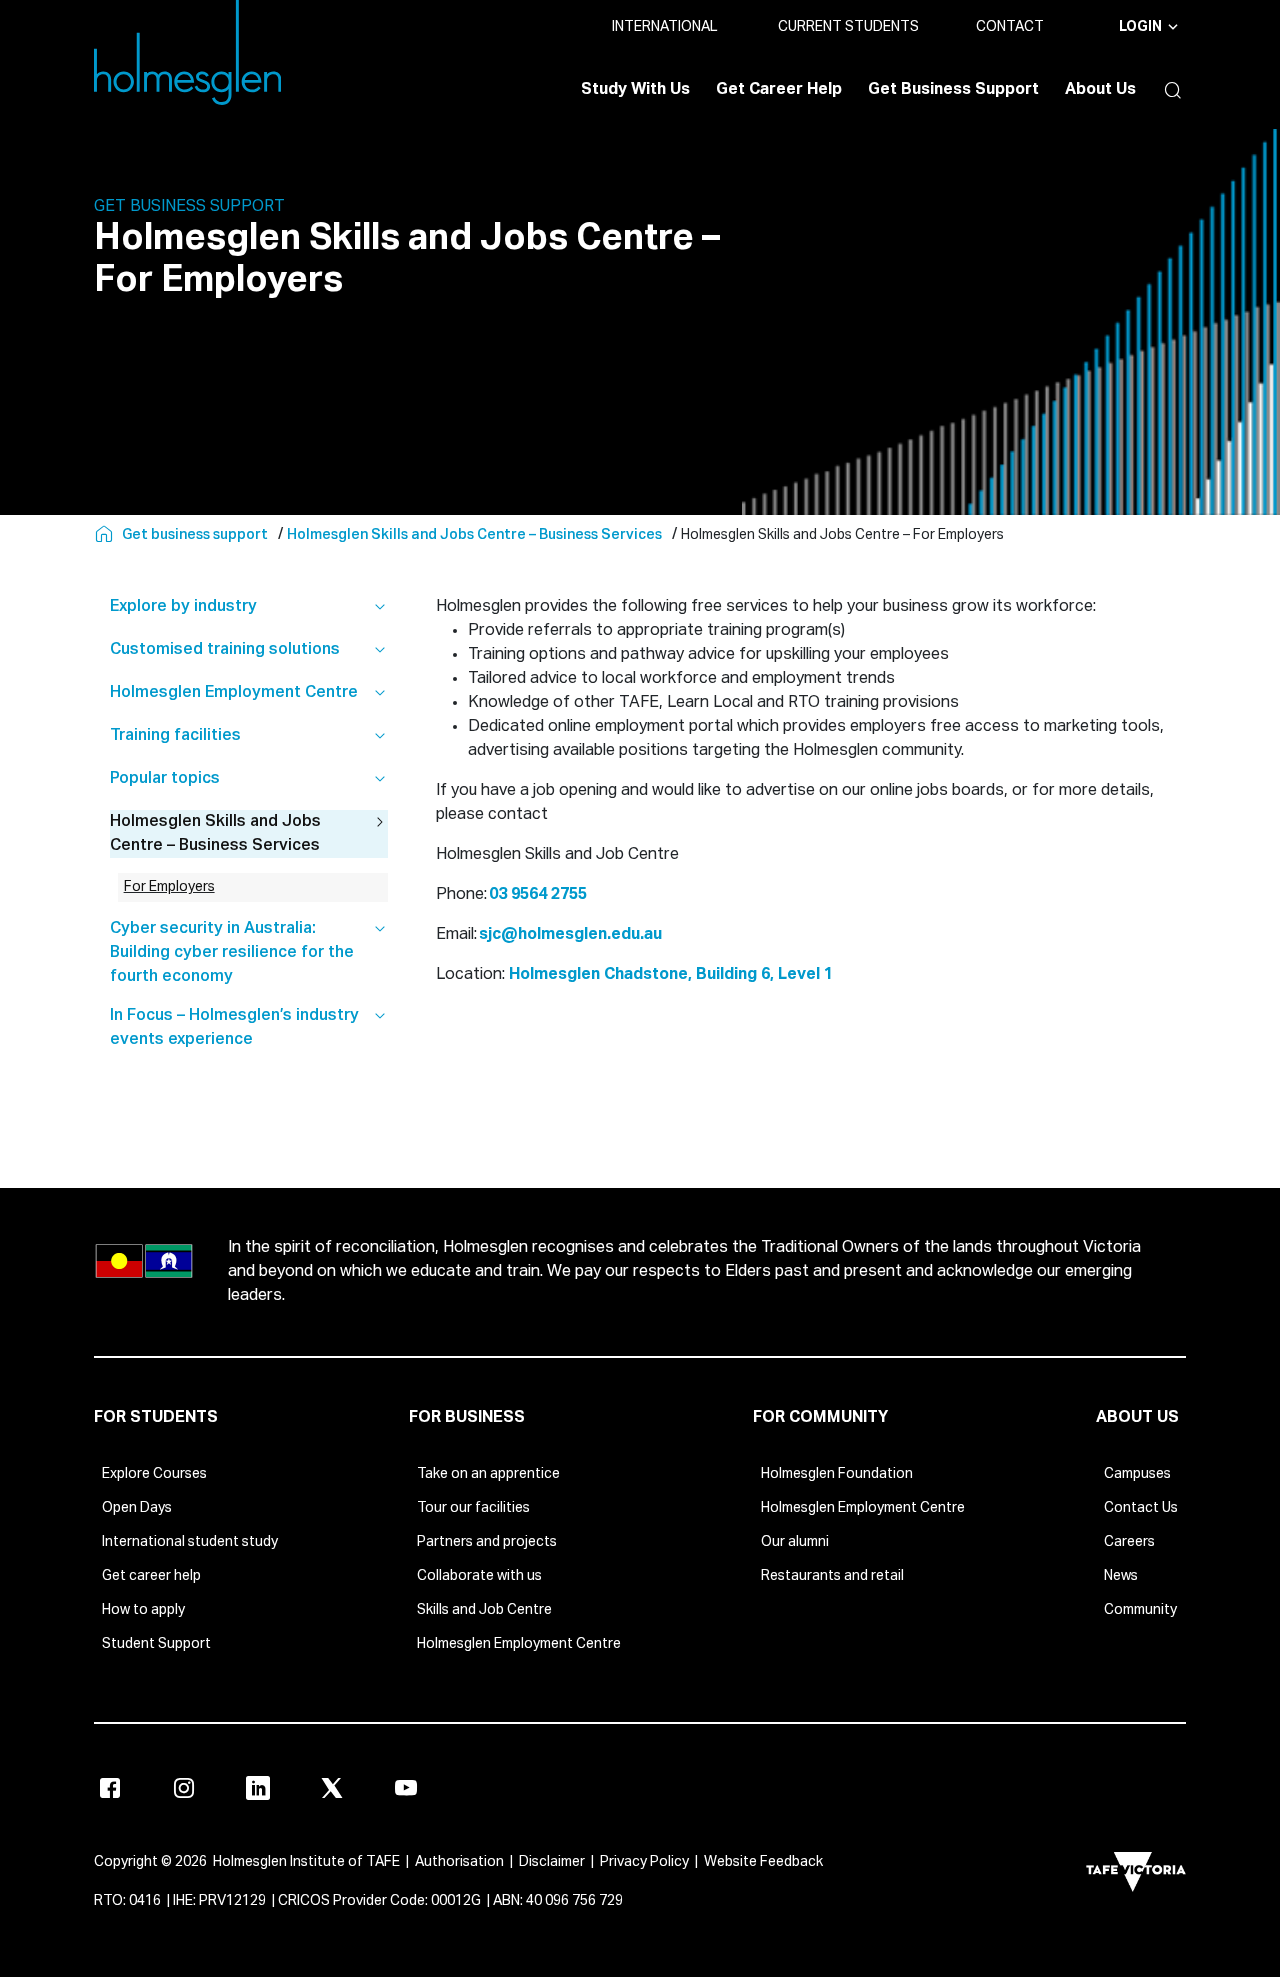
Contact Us (1141, 1508)
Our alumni (795, 1542)
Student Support (156, 1644)
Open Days (137, 1508)
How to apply (143, 1610)
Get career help (151, 1576)
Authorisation (459, 1862)
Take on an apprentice (488, 1474)
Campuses (1137, 1474)
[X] (332, 1788)
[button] (1168, 90)
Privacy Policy (644, 1862)
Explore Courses (154, 1474)
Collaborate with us (479, 1576)
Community (1140, 1610)
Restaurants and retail (832, 1576)
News (1121, 1576)
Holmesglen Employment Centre (519, 1644)
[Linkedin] (258, 1788)
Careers (1129, 1542)
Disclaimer (552, 1862)
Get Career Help (779, 90)
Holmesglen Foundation (837, 1474)
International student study (190, 1542)
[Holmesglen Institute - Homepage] (106, 535)
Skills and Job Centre (484, 1610)
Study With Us (635, 90)
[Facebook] (110, 1788)
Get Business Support (953, 90)
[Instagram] (184, 1788)
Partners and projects (487, 1542)
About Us (1100, 90)
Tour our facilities (473, 1508)
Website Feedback (763, 1862)
